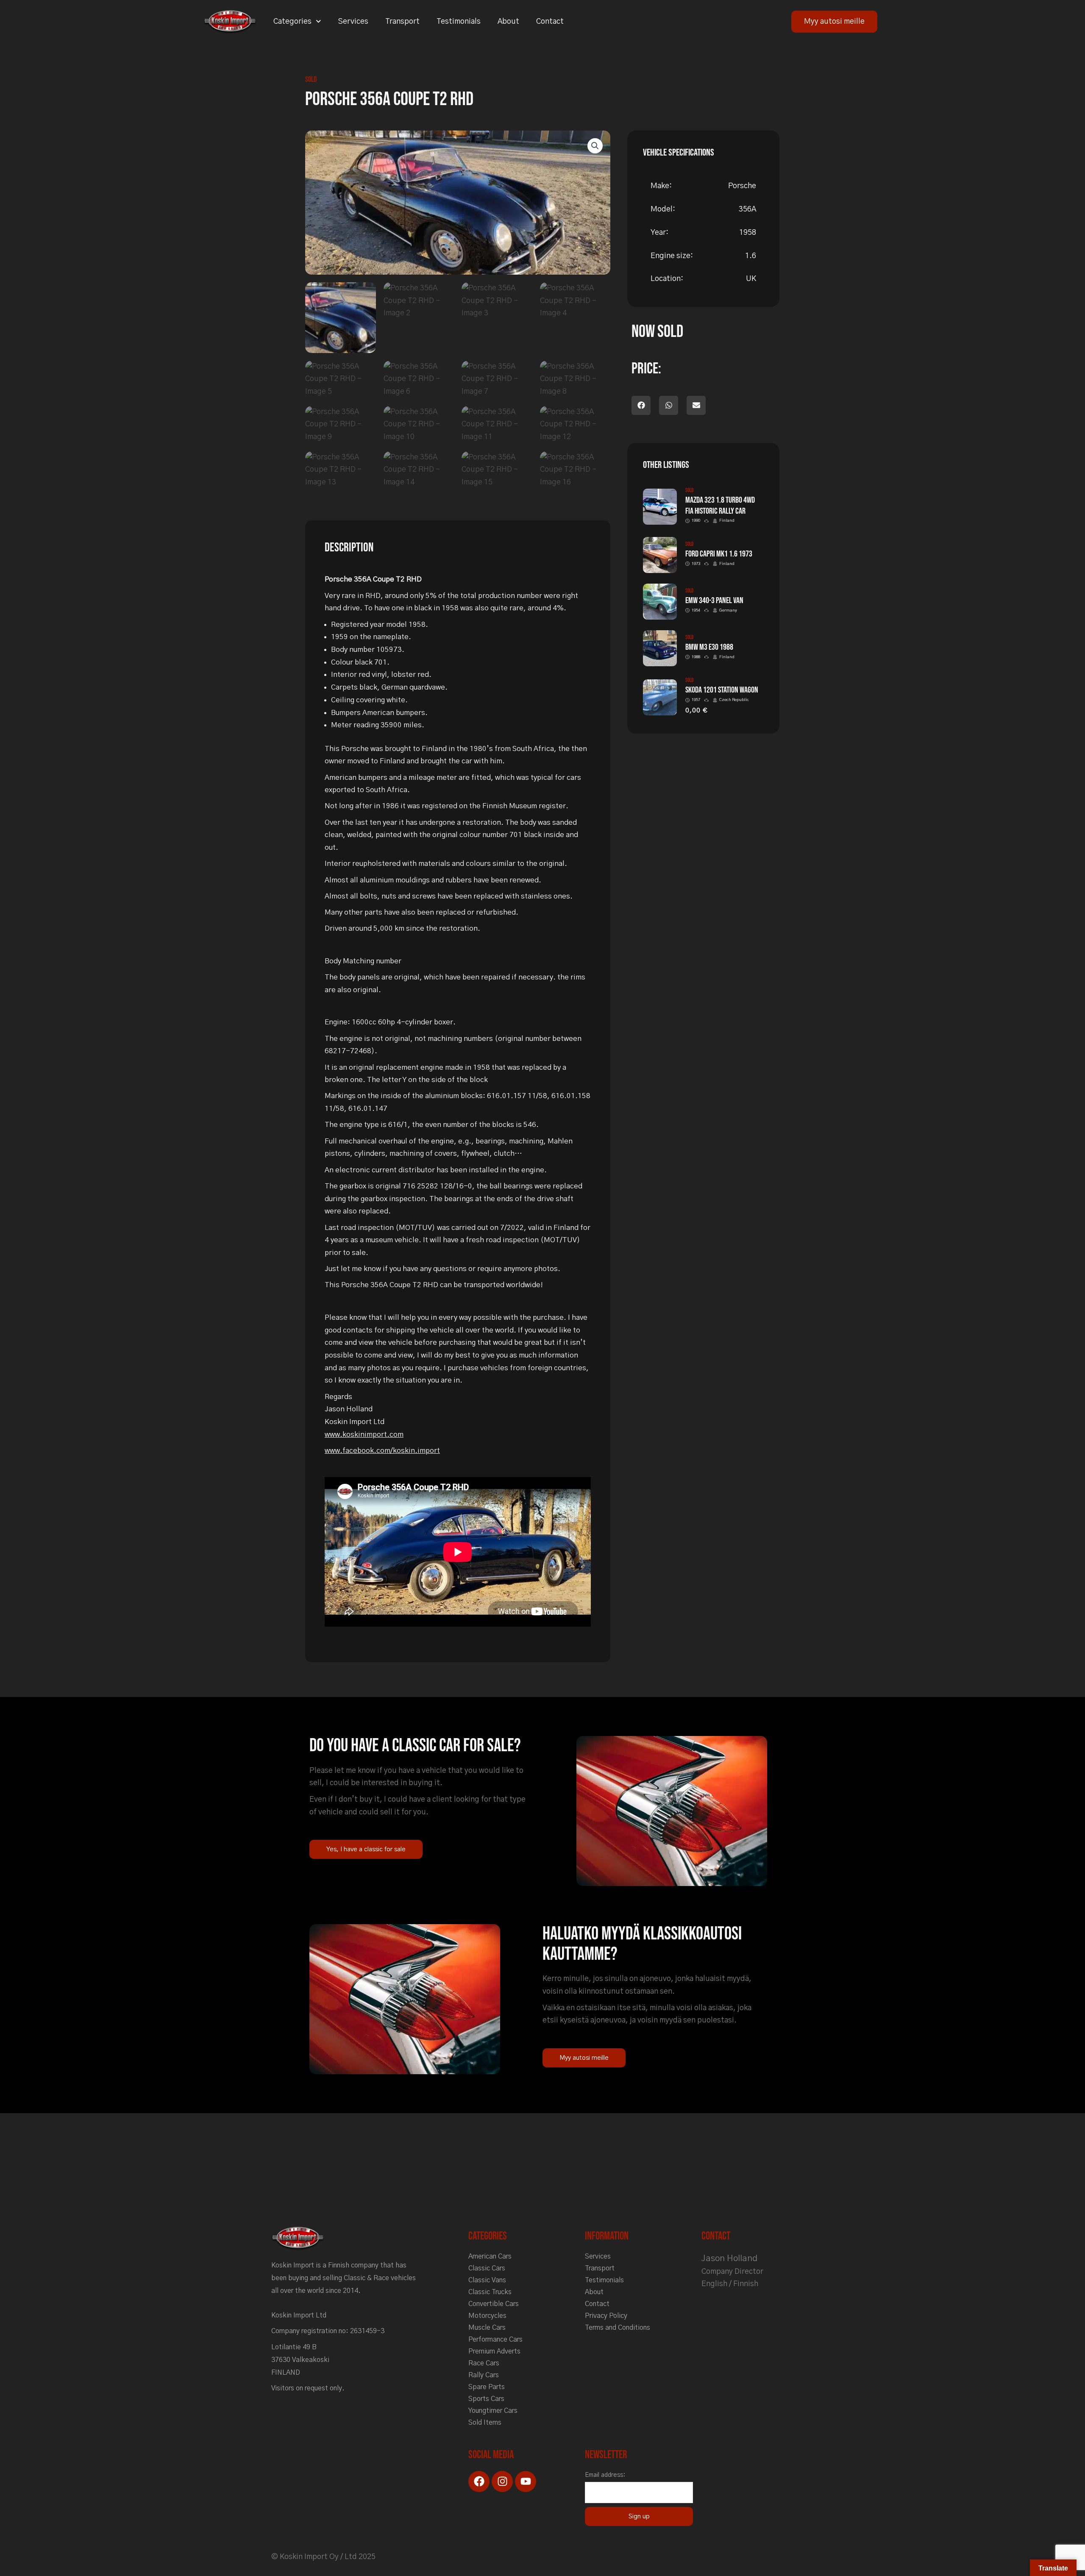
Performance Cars (495, 2340)
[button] (595, 146)
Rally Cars (484, 2375)
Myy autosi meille (834, 22)
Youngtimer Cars (493, 2411)
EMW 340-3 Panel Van (714, 601)
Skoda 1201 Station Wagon (722, 690)
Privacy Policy (606, 2316)
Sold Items (485, 2423)
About (508, 22)
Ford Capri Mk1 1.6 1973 (719, 554)
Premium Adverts (494, 2351)
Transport (402, 22)
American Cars (490, 2256)
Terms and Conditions (618, 2328)
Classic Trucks (490, 2292)
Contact (550, 22)
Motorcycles (487, 2316)
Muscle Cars (487, 2328)
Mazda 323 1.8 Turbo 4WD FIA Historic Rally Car (720, 506)
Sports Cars (486, 2399)
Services (353, 22)
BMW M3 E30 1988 (709, 647)
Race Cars (484, 2363)
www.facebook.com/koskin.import (382, 1451)
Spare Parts (487, 2387)
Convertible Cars (494, 2304)
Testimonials (459, 22)
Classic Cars (487, 2268)
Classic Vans (487, 2280)
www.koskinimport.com (364, 1434)
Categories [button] (292, 22)
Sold (311, 79)
